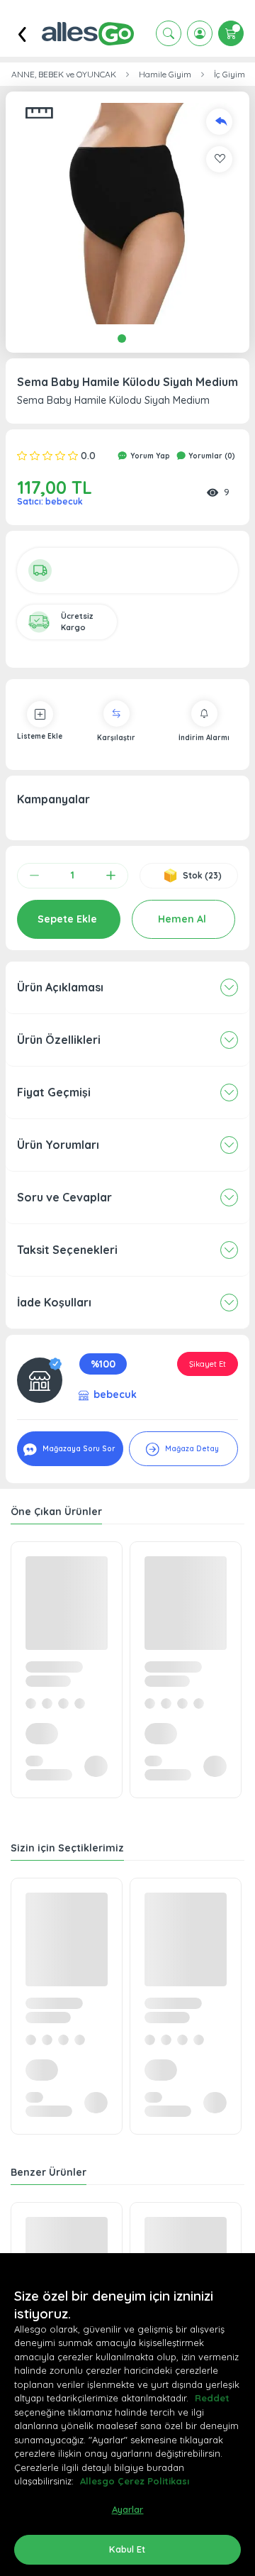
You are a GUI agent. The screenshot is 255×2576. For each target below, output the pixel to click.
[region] (127, 2415)
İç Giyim (229, 75)
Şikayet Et (208, 1364)
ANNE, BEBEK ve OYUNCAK (64, 75)
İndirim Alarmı (204, 738)
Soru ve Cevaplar (64, 1197)
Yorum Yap (149, 456)
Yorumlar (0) (211, 456)
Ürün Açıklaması (60, 987)
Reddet (212, 2398)
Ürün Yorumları (58, 1145)
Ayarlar (128, 2509)
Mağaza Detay (191, 1449)
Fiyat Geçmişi (54, 1092)
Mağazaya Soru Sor (78, 1449)
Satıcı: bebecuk (50, 501)
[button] (127, 214)
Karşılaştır (116, 738)
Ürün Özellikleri (59, 1040)
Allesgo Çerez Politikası (135, 2481)
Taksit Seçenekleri (67, 1250)
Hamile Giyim (165, 75)
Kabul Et (127, 2549)
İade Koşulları (54, 1302)
